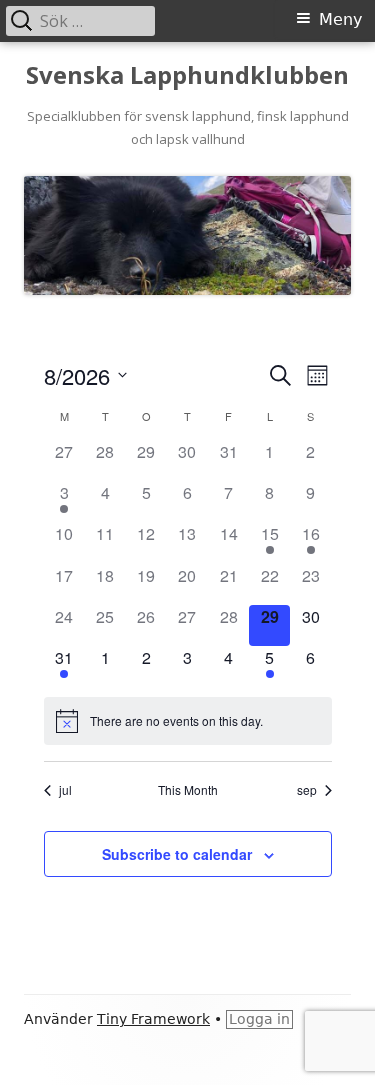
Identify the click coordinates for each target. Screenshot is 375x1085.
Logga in (259, 1019)
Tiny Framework (153, 1019)
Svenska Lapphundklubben (187, 75)
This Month (188, 790)
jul (65, 790)
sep (307, 790)
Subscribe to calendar (177, 854)
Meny (340, 19)
